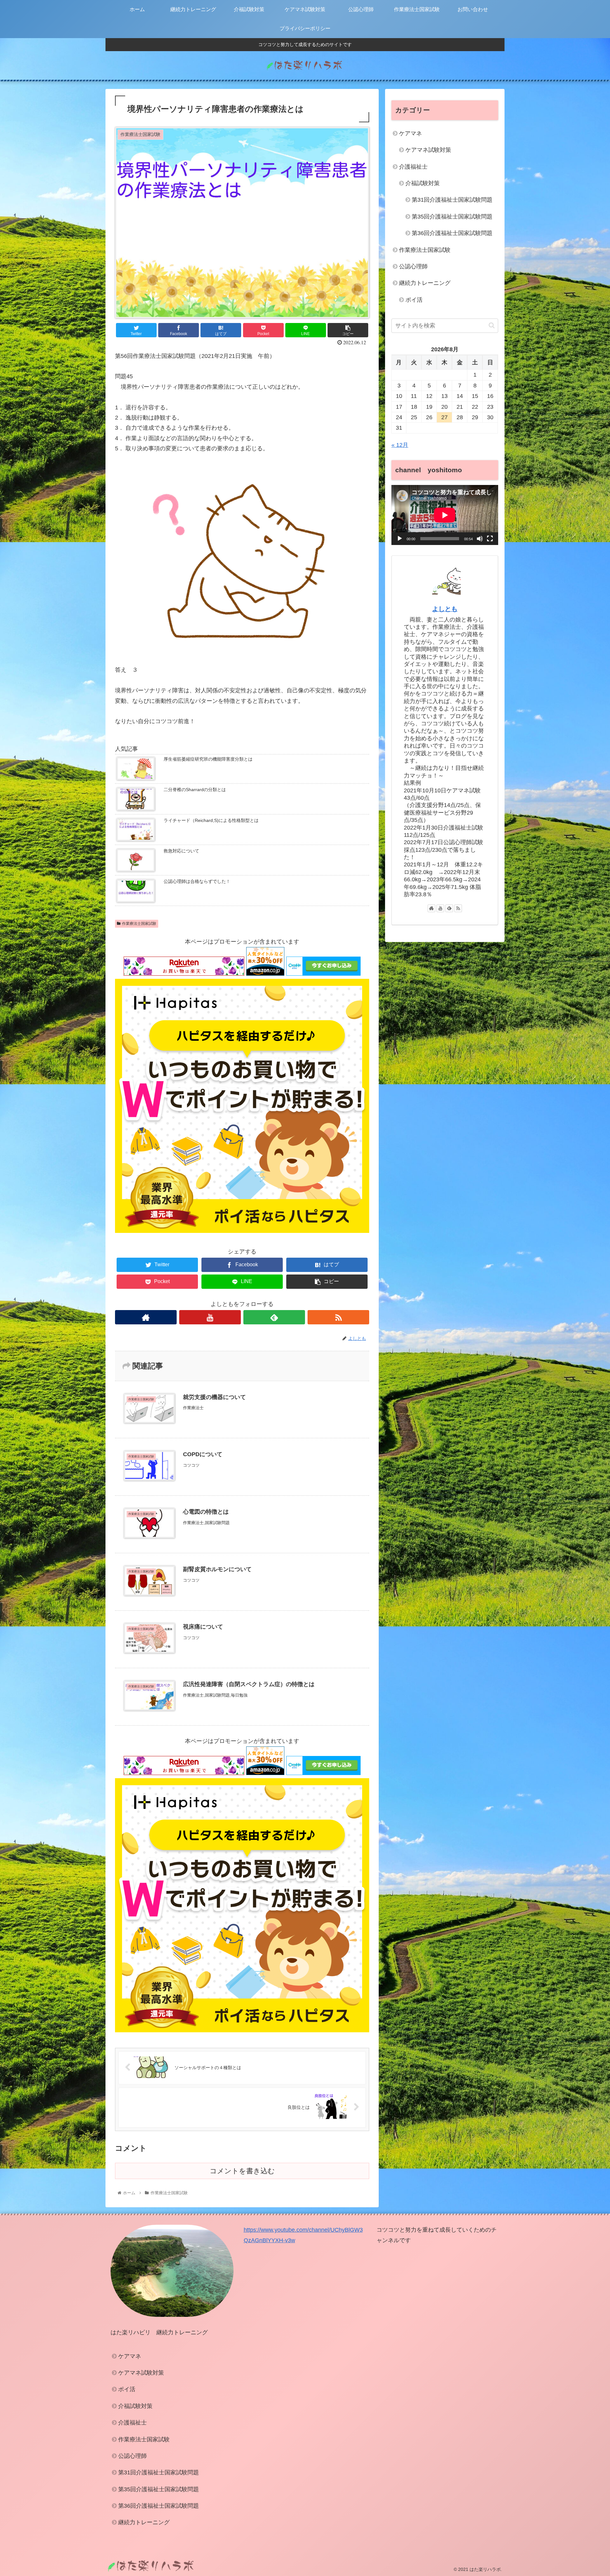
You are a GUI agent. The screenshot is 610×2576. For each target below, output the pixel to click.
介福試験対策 (423, 183)
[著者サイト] (146, 1317)
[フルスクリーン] (490, 539)
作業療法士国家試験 (139, 924)
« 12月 (400, 445)
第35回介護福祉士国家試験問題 (452, 217)
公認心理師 (413, 266)
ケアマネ (410, 133)
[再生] (400, 539)
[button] (492, 325)
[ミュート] (480, 539)
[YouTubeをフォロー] (210, 1317)
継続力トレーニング (425, 283)
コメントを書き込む (242, 2171)
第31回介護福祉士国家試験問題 (452, 200)
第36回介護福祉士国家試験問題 (452, 233)
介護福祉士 (413, 167)
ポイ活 (414, 300)
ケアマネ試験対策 (428, 150)
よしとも (445, 609)
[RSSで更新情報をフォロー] (338, 1317)
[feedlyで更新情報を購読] (274, 1317)
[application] (445, 515)
